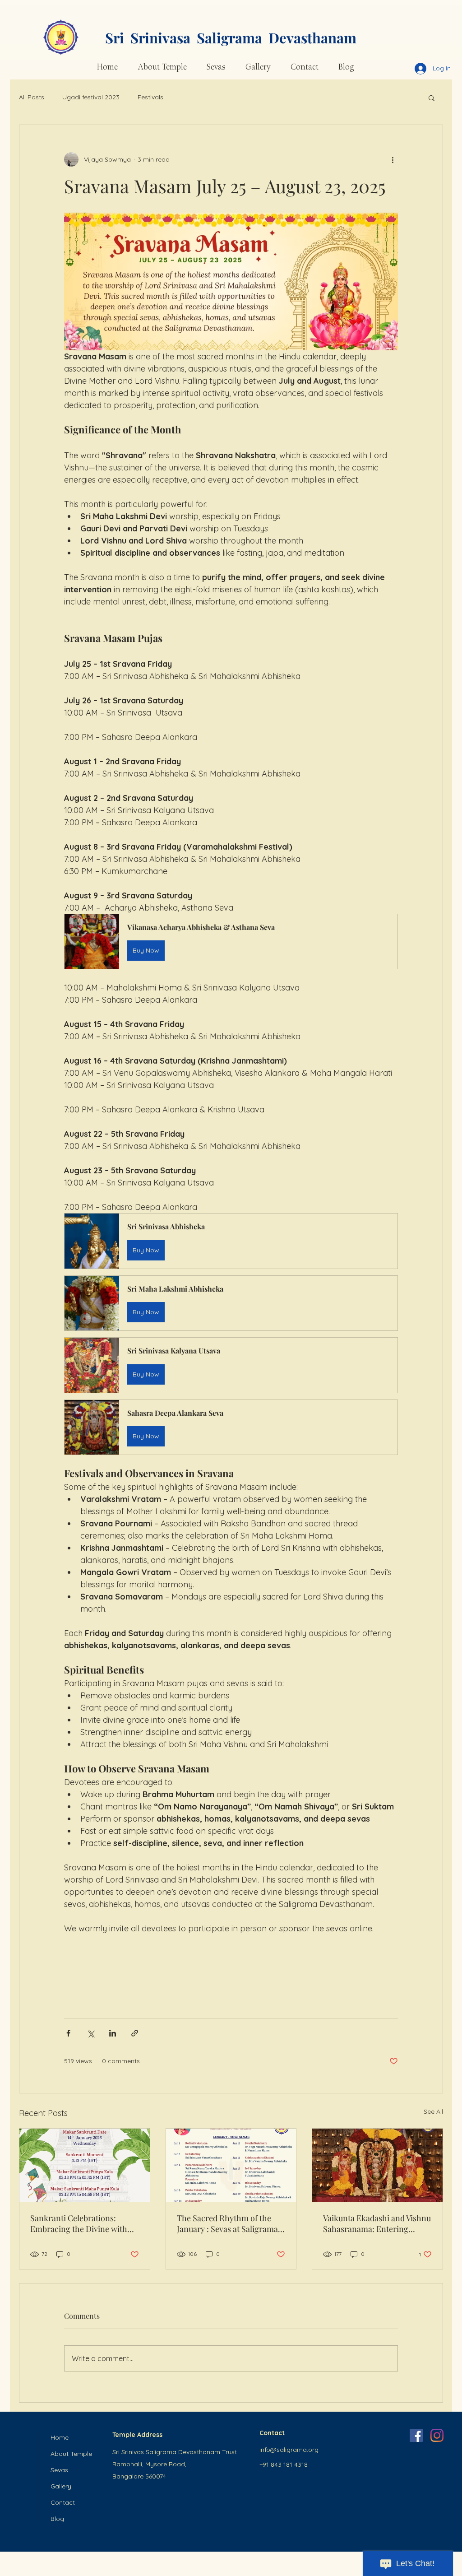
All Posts (32, 97)
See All (433, 2111)
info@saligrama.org (289, 2450)
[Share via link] (135, 2033)
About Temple (71, 2454)
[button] (432, 98)
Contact (63, 2502)
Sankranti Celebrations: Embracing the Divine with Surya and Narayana (79, 2223)
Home (60, 2437)
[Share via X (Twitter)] (90, 2033)
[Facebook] (416, 2435)
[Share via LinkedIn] (113, 2033)
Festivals (150, 97)
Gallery (61, 2486)
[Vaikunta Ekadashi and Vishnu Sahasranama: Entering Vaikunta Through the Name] (377, 2165)
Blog (57, 2519)
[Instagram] (437, 2435)
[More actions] (393, 159)
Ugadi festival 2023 (91, 97)
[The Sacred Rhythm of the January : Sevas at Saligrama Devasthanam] (231, 2165)
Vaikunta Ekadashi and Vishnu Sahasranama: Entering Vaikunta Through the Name (377, 2223)
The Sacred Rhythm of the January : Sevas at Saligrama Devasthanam (227, 2223)
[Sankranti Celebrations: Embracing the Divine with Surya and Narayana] (85, 2165)
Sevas (59, 2470)
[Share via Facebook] (68, 2033)
